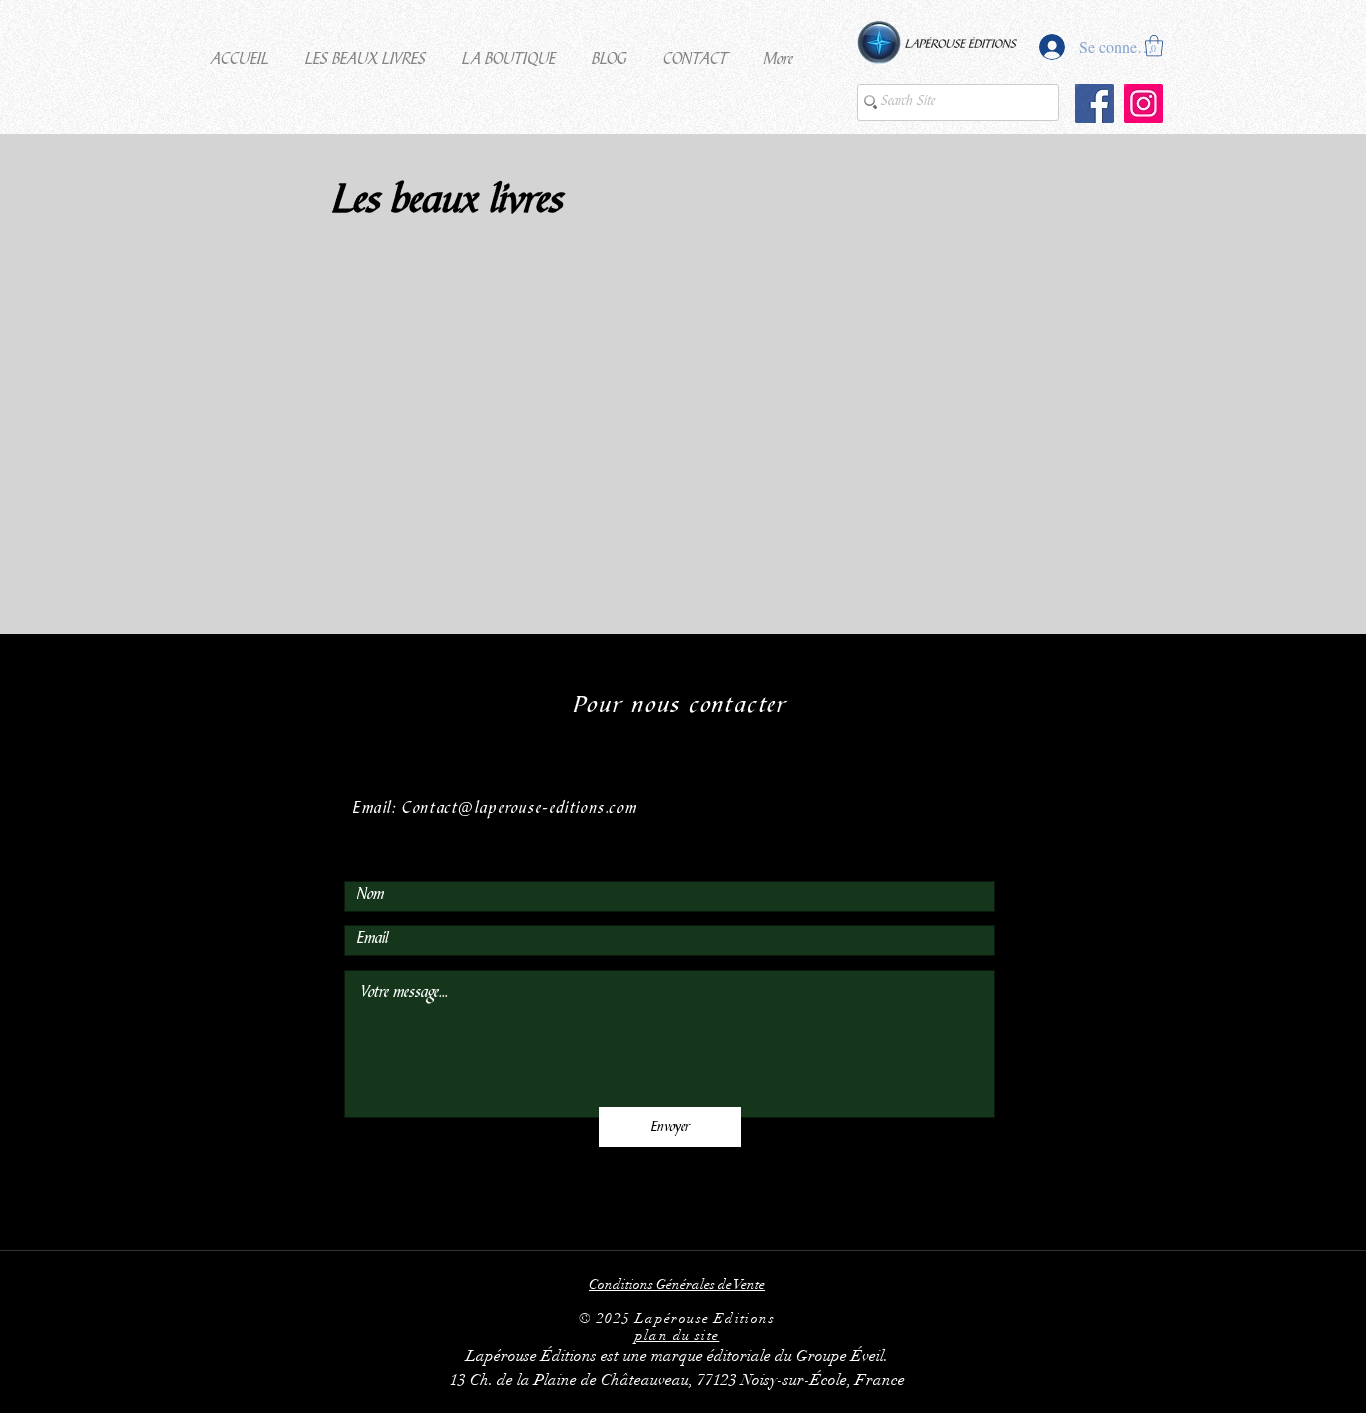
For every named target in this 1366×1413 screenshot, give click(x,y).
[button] (365, 52)
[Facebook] (1094, 103)
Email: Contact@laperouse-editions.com (495, 809)
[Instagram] (1143, 103)
